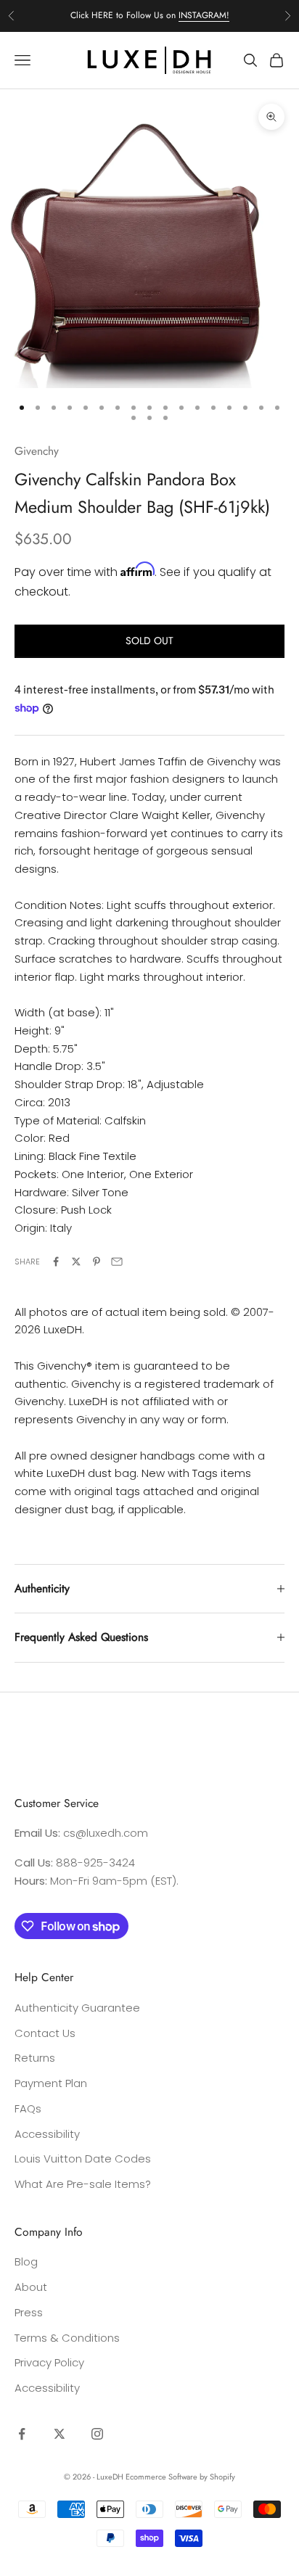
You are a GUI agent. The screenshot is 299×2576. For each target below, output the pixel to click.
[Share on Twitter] (76, 1262)
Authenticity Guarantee (77, 2008)
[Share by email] (117, 1262)
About (31, 2287)
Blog (26, 2262)
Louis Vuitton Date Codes (83, 2159)
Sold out (149, 641)
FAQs (28, 2108)
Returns (35, 2058)
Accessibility (47, 2134)
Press (29, 2312)
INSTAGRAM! (204, 15)
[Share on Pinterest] (97, 1262)
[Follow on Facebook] (22, 2434)
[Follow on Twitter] (60, 2434)
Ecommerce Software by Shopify (180, 2477)
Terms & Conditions (67, 2338)
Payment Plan (51, 2083)
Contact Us (45, 2033)
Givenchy (37, 451)
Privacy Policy (49, 2362)
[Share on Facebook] (56, 1262)
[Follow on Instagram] (97, 2434)
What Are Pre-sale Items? (83, 2184)
